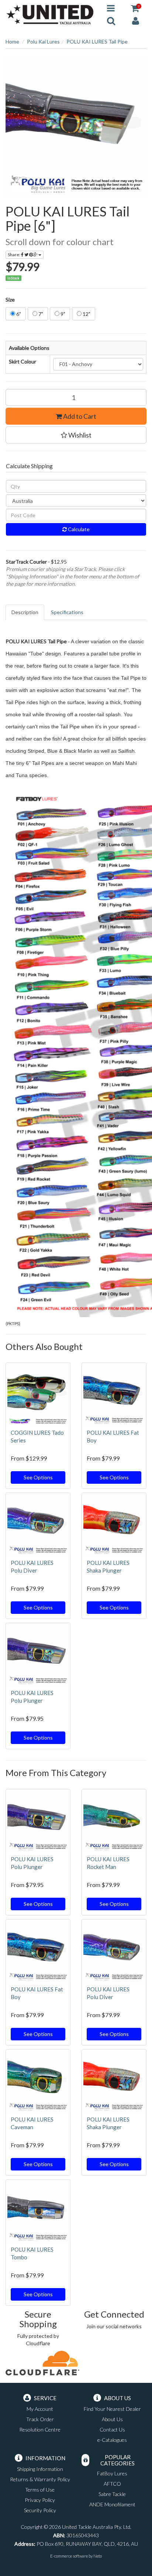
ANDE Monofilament (112, 2504)
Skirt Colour (23, 361)
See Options (38, 1477)
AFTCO (112, 2484)
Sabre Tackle (112, 2494)
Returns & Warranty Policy (40, 2479)
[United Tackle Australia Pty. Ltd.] (51, 14)
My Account (40, 2409)
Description (25, 612)
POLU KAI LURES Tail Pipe (97, 41)
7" (40, 314)
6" (18, 314)
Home (12, 41)
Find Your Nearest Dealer (112, 2409)
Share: (14, 255)
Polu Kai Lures (43, 41)
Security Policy (40, 2510)
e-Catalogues (112, 2440)
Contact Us (112, 2429)
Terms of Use (40, 2490)
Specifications (67, 612)
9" (62, 314)
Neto (98, 2556)
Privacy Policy (40, 2500)
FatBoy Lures (112, 2473)
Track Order (40, 2419)
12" (86, 314)
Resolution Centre (40, 2429)
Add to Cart (79, 416)
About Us (112, 2419)
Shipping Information (40, 2469)
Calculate (78, 529)
